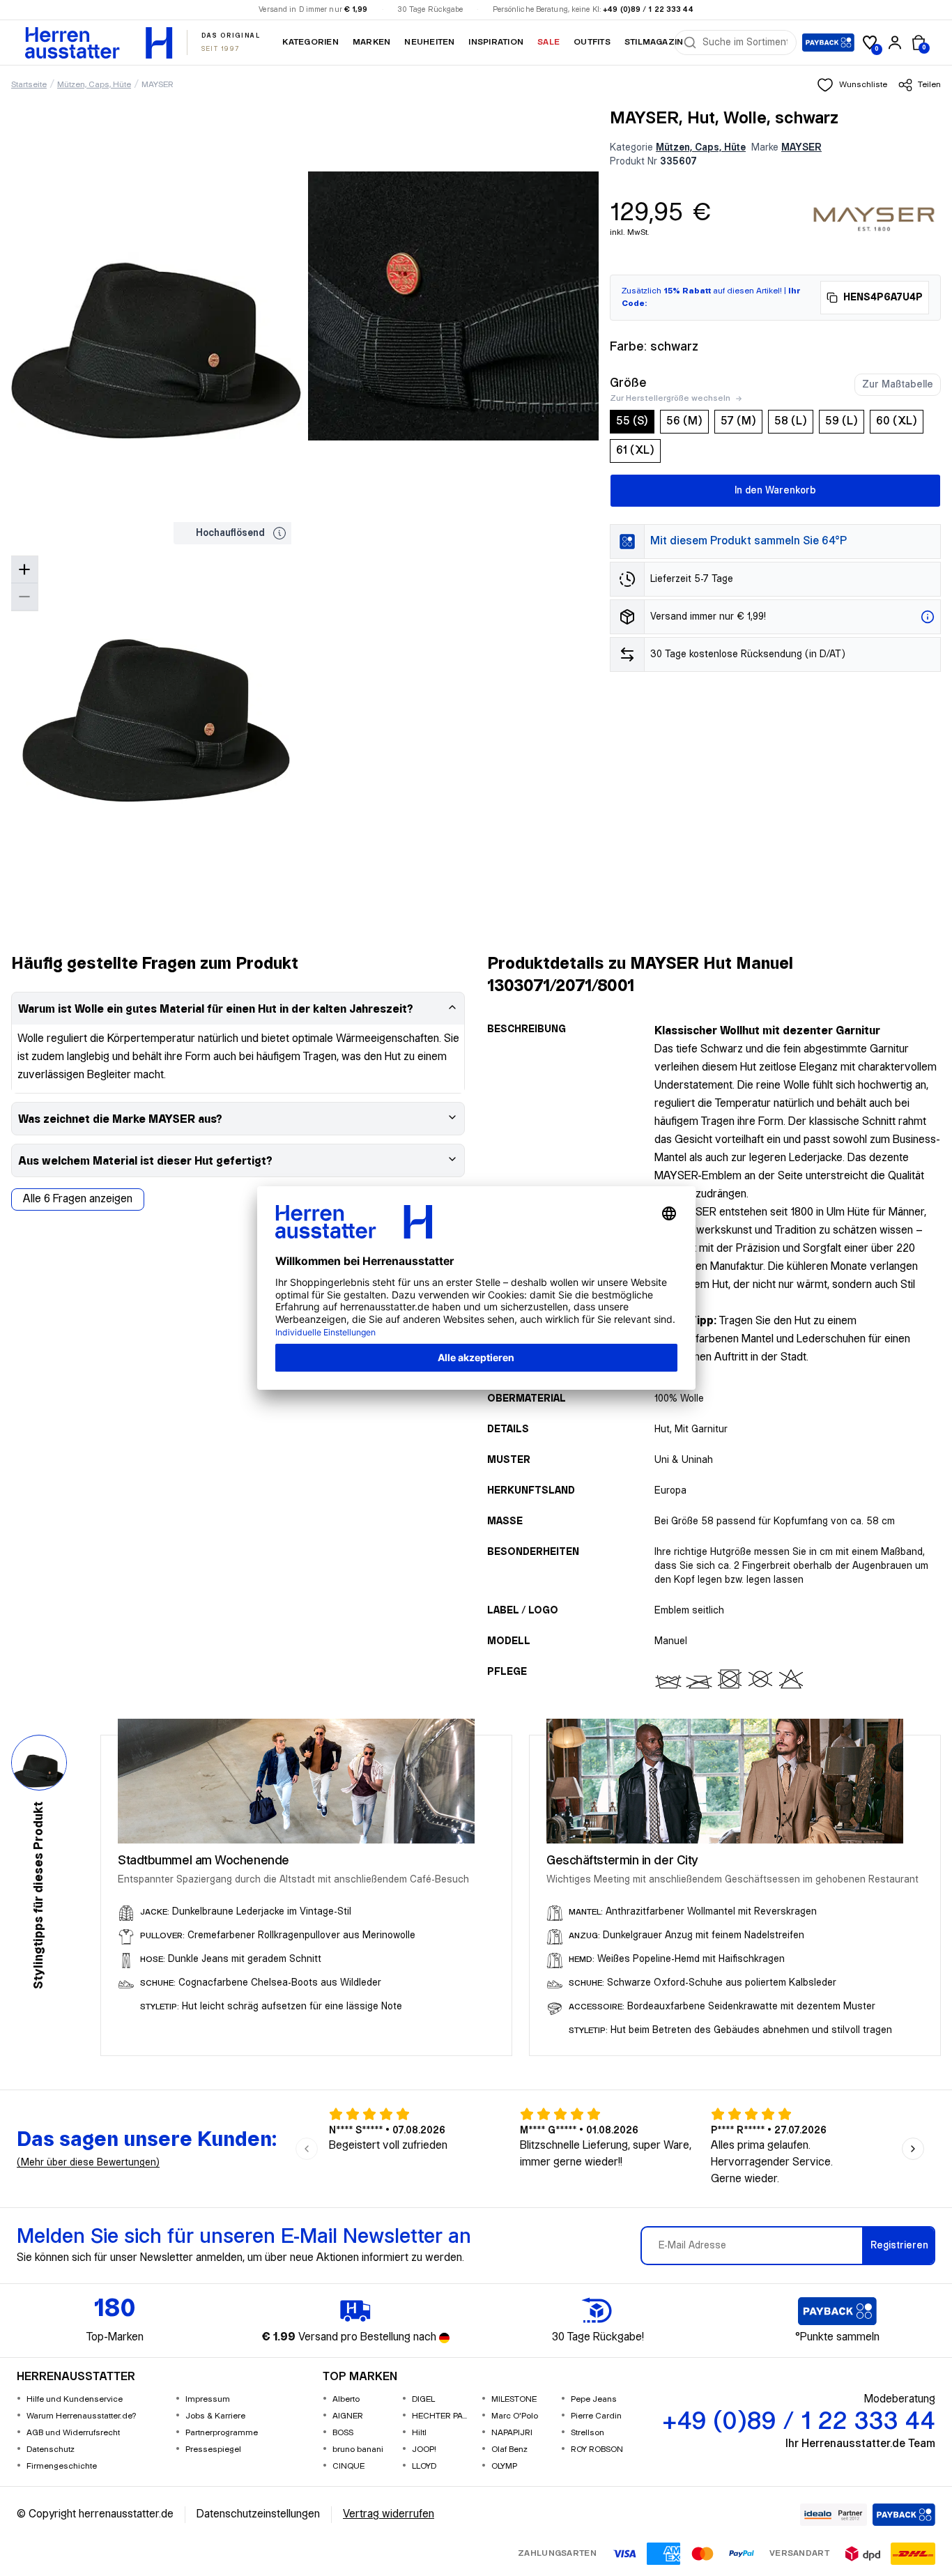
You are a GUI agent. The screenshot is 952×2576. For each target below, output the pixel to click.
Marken (371, 42)
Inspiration (496, 42)
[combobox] (745, 43)
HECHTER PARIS (441, 2416)
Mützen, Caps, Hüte (94, 85)
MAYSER (158, 85)
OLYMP (504, 2466)
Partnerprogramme (222, 2433)
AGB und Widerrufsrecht (73, 2433)
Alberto (346, 2399)
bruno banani (358, 2449)
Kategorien (310, 42)
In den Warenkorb (775, 491)
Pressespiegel (213, 2449)
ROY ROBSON (597, 2449)
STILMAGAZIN (654, 42)
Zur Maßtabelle (898, 385)
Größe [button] (628, 383)
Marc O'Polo (515, 2416)
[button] (852, 85)
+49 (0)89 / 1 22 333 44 (648, 10)
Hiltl (419, 2433)
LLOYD (424, 2466)
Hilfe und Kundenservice (75, 2399)
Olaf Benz (509, 2449)
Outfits (592, 42)
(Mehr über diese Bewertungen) (88, 2163)
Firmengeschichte (62, 2466)
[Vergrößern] (24, 570)
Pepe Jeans (594, 2399)
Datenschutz (51, 2449)
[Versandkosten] (928, 617)
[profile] (895, 43)
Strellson (588, 2433)
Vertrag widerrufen (389, 2514)
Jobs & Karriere (215, 2416)
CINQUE (348, 2466)
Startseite (29, 85)
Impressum (208, 2399)
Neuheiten (429, 42)
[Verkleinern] (24, 597)
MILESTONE (514, 2399)
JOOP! (424, 2449)
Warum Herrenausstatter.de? (82, 2416)
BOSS (343, 2433)
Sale (548, 42)
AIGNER (348, 2416)
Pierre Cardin (596, 2416)
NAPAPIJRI (512, 2433)
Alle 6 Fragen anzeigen (78, 1199)
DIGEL (423, 2399)
